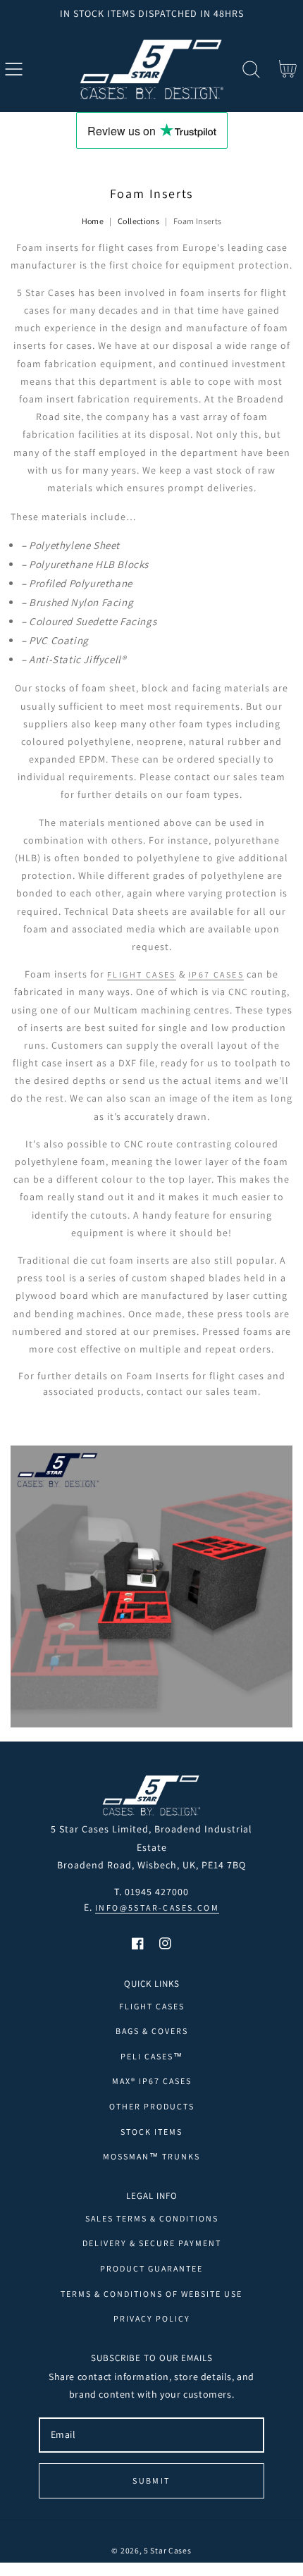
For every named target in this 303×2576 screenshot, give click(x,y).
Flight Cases (152, 2006)
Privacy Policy (152, 2318)
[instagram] (165, 1943)
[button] (14, 69)
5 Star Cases (167, 2550)
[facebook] (138, 1943)
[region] (151, 13)
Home (93, 221)
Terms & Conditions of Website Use (151, 2294)
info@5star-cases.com (157, 1908)
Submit (151, 2481)
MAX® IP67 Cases (152, 2081)
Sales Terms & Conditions (152, 2218)
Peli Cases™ (152, 2056)
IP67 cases (216, 974)
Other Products (152, 2106)
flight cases (142, 974)
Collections (138, 221)
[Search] (251, 69)
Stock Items (151, 2132)
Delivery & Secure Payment (152, 2243)
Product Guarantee (151, 2268)
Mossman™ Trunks (151, 2156)
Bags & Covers (152, 2031)
